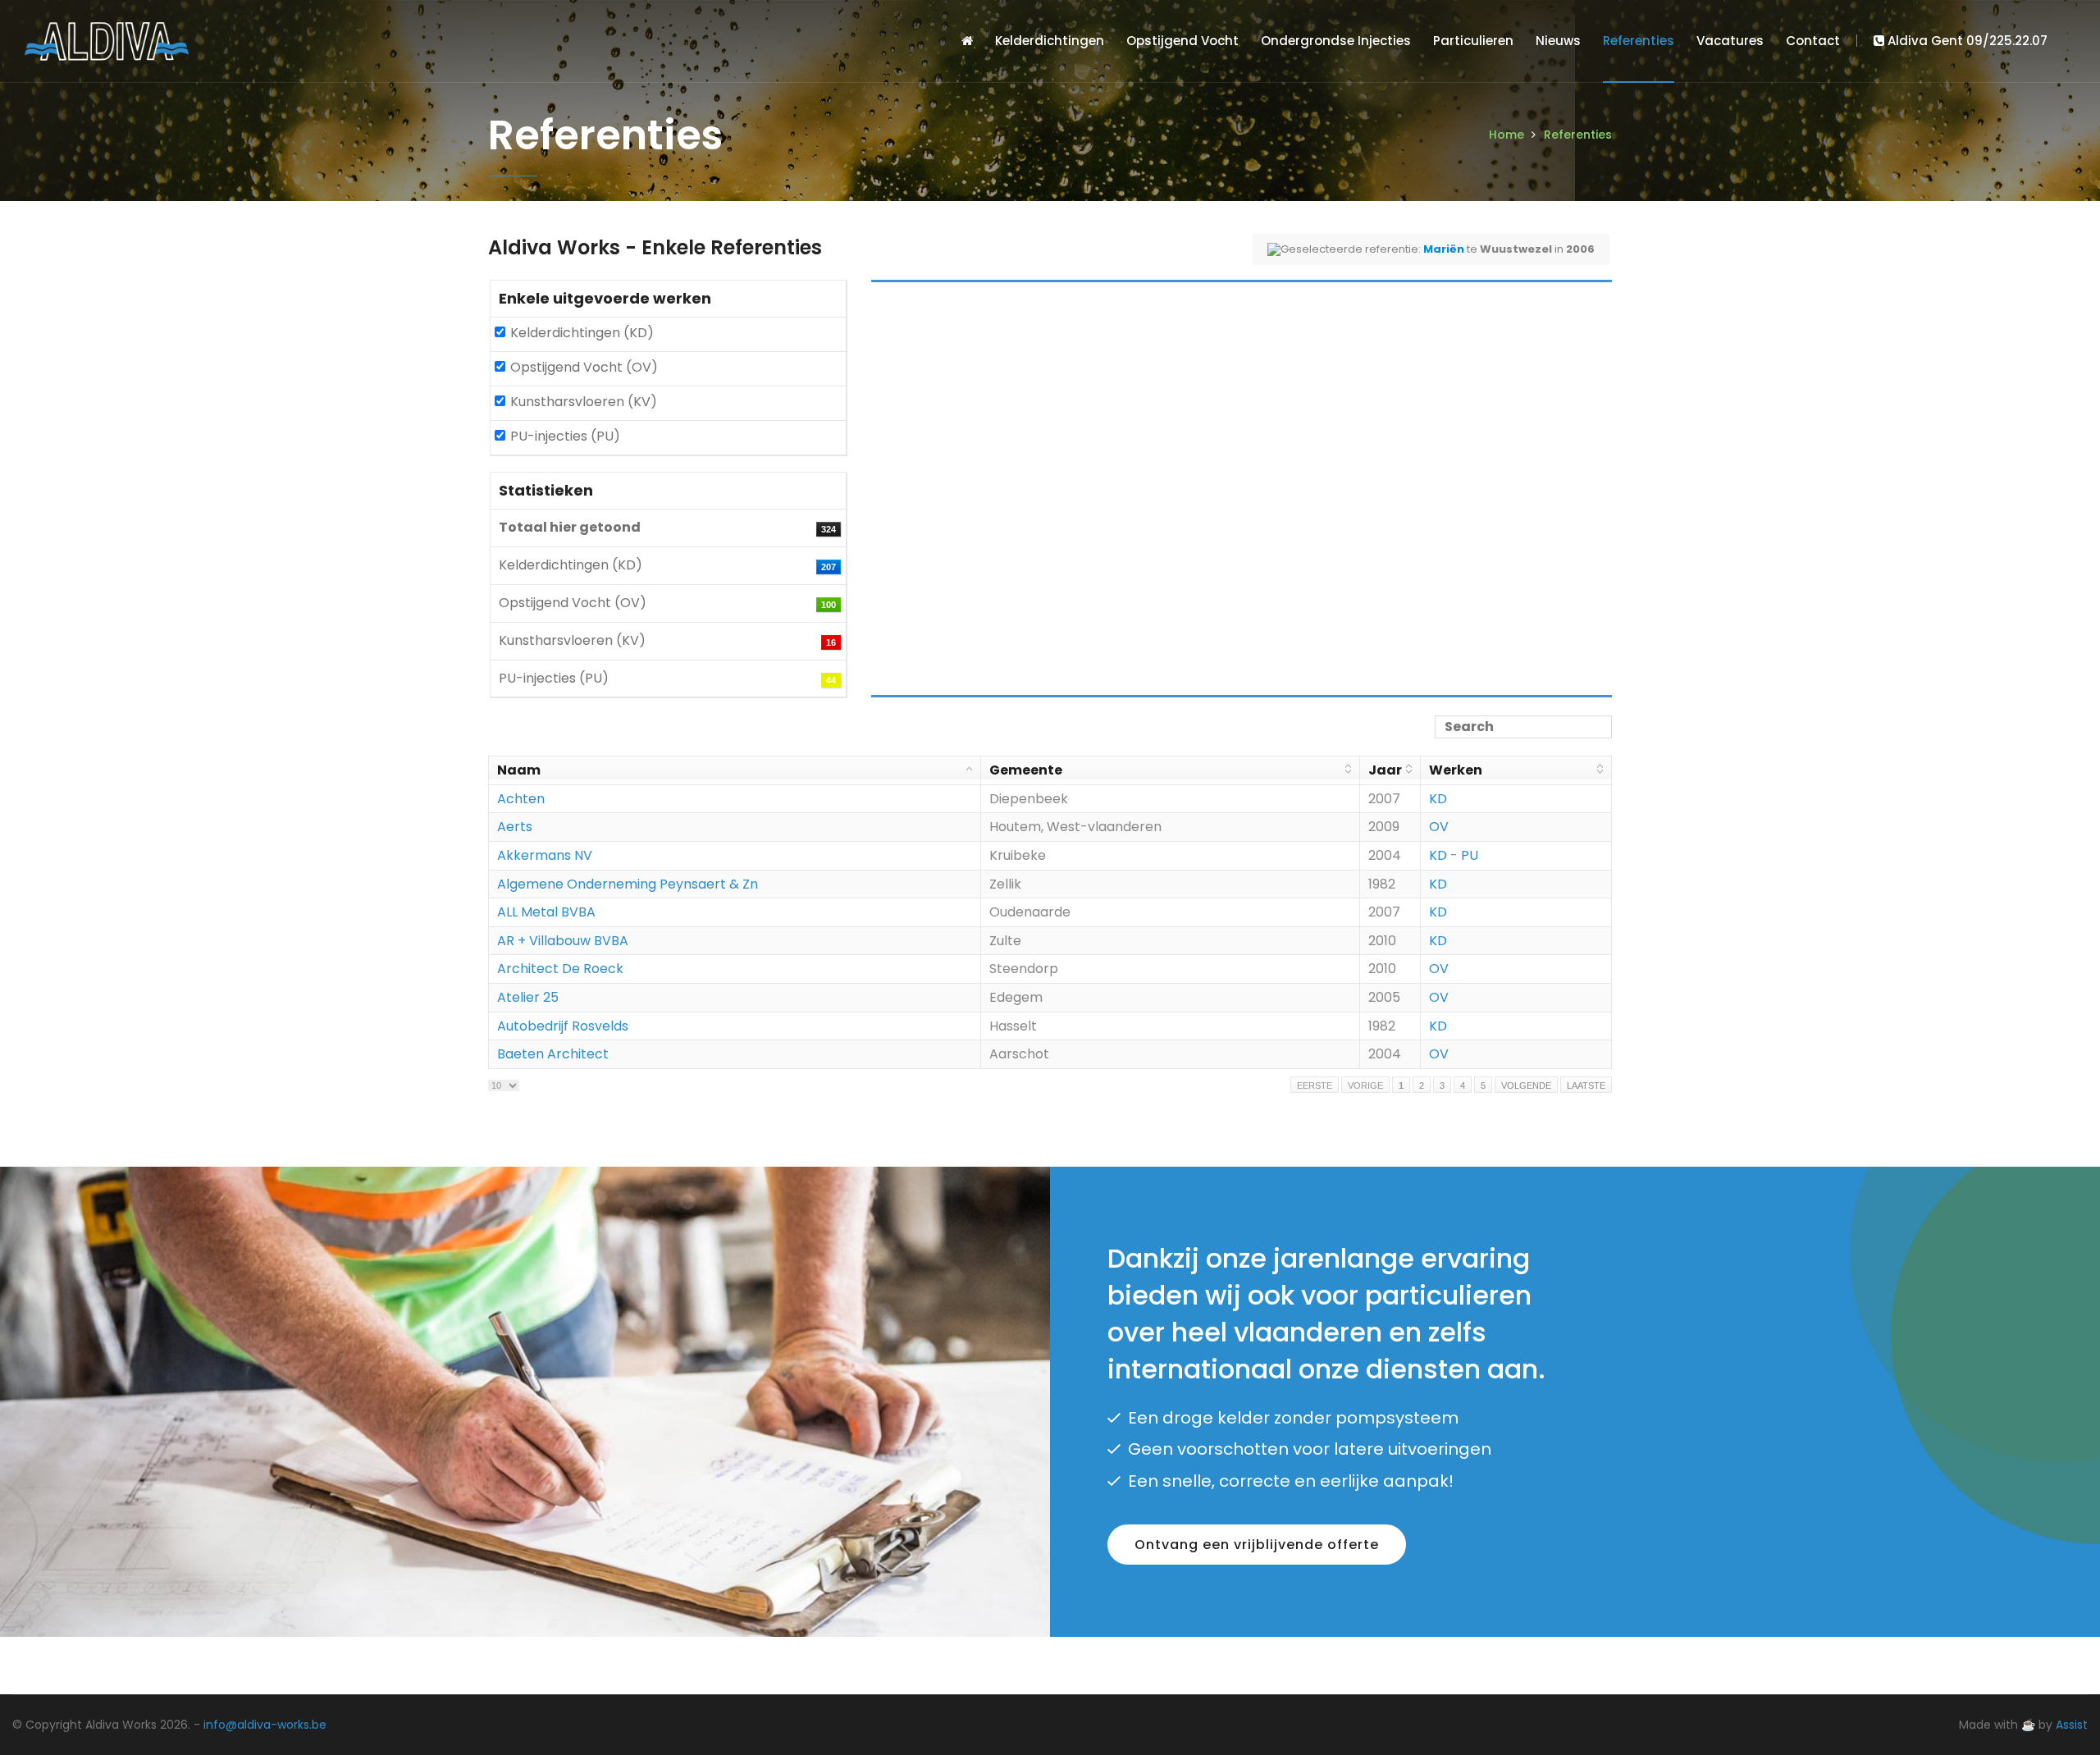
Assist (2072, 1725)
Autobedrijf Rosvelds (563, 1026)
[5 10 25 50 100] (504, 1085)
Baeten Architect (553, 1054)
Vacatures (1730, 41)
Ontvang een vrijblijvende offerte (1257, 1545)
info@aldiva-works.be (265, 1725)
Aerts (515, 827)
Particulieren (1473, 41)
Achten (521, 799)
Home (1507, 135)
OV (1439, 827)
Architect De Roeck (560, 969)
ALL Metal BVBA (546, 912)
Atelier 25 (528, 997)
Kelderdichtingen (1050, 41)
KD (1438, 799)
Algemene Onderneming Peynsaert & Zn (628, 884)
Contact (1813, 41)
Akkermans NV (545, 855)
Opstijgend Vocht (1182, 41)
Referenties (1639, 41)
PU (1470, 855)
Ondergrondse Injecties (1336, 41)
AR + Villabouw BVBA (563, 941)
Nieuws (1558, 41)
